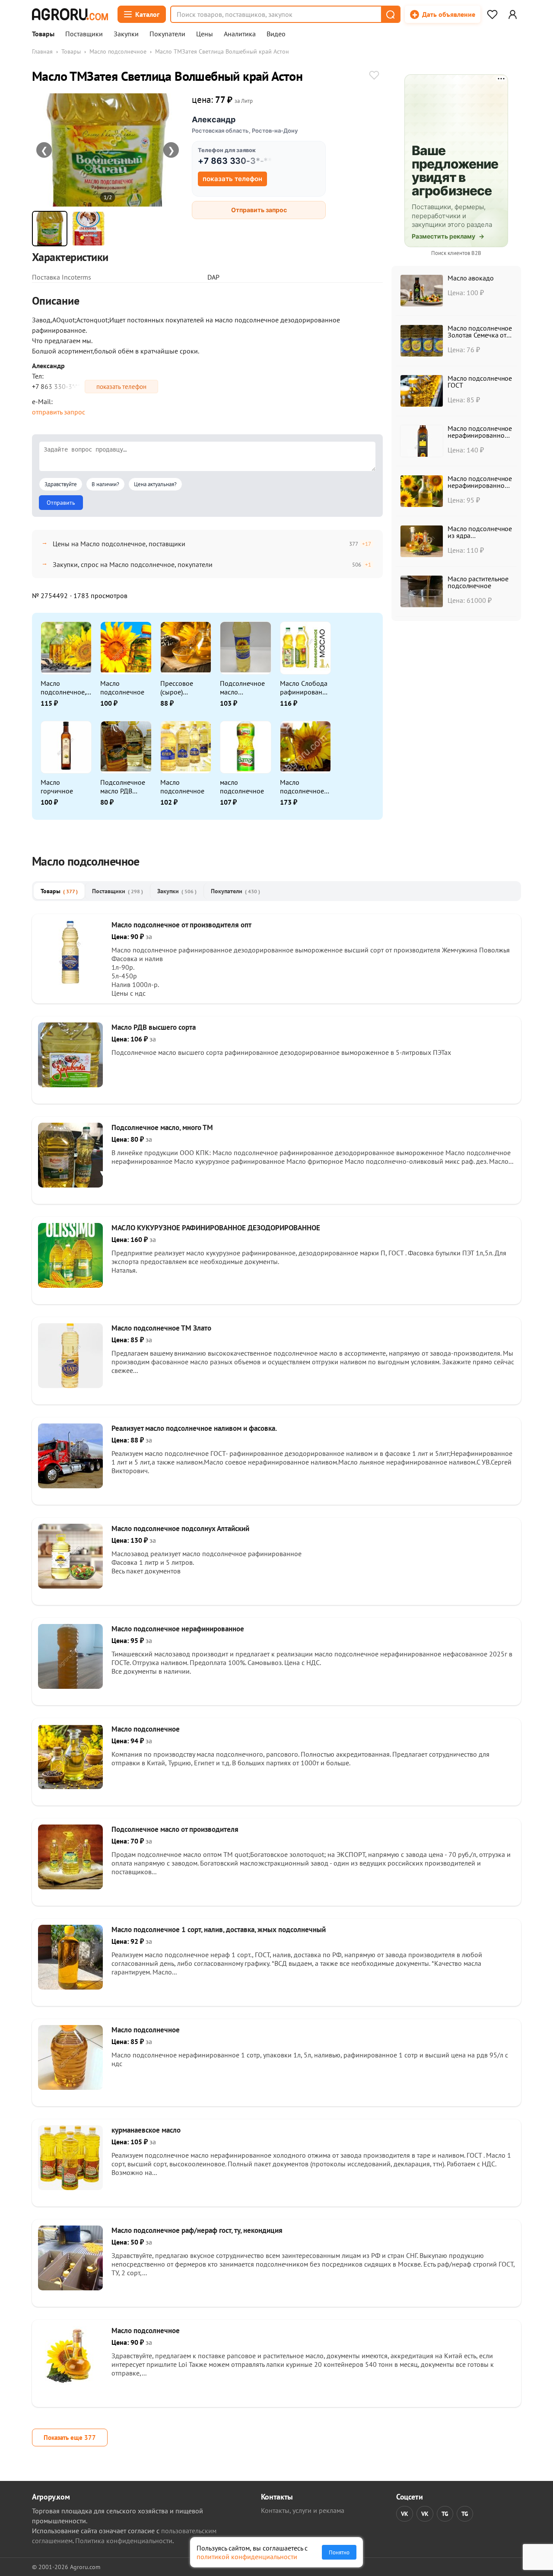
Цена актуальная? (155, 484)
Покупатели (167, 34)
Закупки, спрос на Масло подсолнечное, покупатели (133, 564)
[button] (390, 14)
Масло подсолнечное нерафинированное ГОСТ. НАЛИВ (480, 485)
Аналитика (240, 34)
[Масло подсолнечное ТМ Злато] (70, 1385)
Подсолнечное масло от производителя (175, 1829)
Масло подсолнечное (118, 51)
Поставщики (84, 34)
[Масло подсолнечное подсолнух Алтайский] (70, 1586)
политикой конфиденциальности (247, 2557)
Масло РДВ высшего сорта (154, 1027)
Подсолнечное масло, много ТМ (162, 1127)
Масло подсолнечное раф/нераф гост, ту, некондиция (197, 2230)
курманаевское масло (146, 2130)
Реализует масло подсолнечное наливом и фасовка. (194, 1428)
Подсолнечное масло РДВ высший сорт (123, 786)
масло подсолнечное (242, 786)
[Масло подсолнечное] (70, 1786)
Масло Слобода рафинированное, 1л (305, 688)
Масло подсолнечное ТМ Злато (161, 1328)
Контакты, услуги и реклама (303, 2510)
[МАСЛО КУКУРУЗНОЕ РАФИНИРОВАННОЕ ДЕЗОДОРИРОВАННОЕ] (70, 1285)
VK (405, 2514)
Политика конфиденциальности (124, 2541)
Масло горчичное (57, 786)
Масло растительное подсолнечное (478, 582)
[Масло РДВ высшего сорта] (70, 1085)
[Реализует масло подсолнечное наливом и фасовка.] (70, 1486)
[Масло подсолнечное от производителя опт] (70, 982)
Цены (205, 34)
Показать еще (70, 2437)
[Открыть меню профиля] (512, 14)
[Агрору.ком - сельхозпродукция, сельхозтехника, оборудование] (70, 14)
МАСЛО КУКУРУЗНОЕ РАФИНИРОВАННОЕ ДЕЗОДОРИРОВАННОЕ (216, 1228)
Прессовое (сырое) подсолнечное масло (182, 688)
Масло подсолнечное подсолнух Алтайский (180, 1528)
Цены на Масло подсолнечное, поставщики (119, 544)
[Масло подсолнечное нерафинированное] (70, 1686)
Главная (42, 51)
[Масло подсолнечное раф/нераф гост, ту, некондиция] (70, 2288)
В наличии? (105, 484)
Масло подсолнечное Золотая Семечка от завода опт (480, 335)
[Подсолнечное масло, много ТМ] (70, 1185)
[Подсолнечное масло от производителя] (70, 1887)
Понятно (339, 2552)
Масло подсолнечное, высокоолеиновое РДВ (65, 688)
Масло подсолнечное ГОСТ (480, 382)
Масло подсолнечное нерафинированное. (305, 786)
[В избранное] (374, 76)
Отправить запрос (259, 210)
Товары (43, 34)
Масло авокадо (471, 278)
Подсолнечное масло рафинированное (245, 688)
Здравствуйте (61, 484)
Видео (276, 34)
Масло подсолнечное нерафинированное (178, 1629)
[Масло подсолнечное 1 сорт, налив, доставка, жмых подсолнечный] (70, 1987)
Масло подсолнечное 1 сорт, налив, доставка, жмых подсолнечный (219, 1930)
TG (445, 2514)
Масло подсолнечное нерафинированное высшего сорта (480, 435)
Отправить (61, 503)
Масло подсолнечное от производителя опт (181, 925)
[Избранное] (492, 14)
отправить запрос (59, 412)
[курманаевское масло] (70, 2188)
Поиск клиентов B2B (456, 253)
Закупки (126, 34)
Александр (214, 119)
